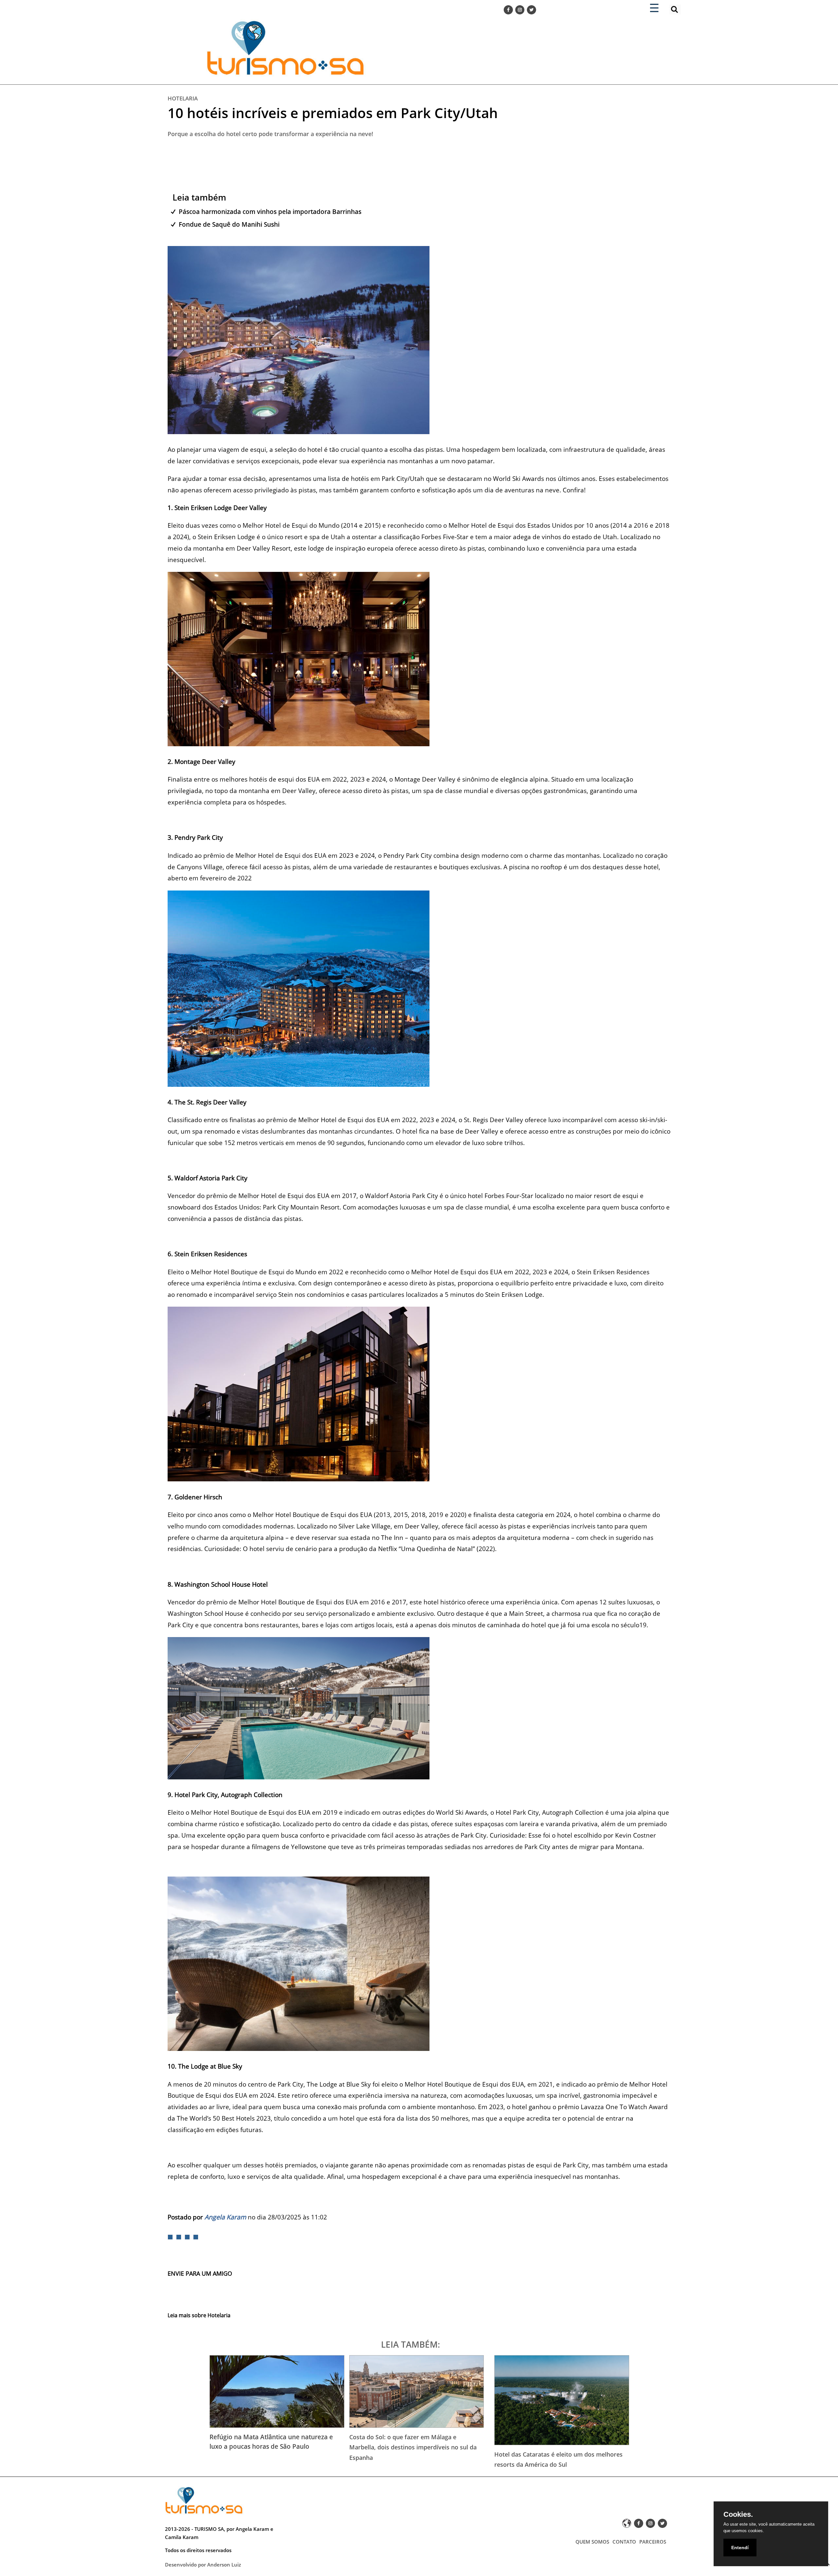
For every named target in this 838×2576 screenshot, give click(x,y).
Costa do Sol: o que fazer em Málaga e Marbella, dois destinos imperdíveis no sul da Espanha (413, 2447)
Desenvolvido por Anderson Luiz (203, 2565)
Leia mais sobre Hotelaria (199, 2315)
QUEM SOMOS (592, 2542)
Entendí (740, 2548)
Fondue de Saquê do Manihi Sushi (229, 224)
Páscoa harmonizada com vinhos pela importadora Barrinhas (270, 212)
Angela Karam (225, 2217)
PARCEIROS (653, 2542)
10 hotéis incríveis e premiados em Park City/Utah (333, 113)
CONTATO (624, 2542)
